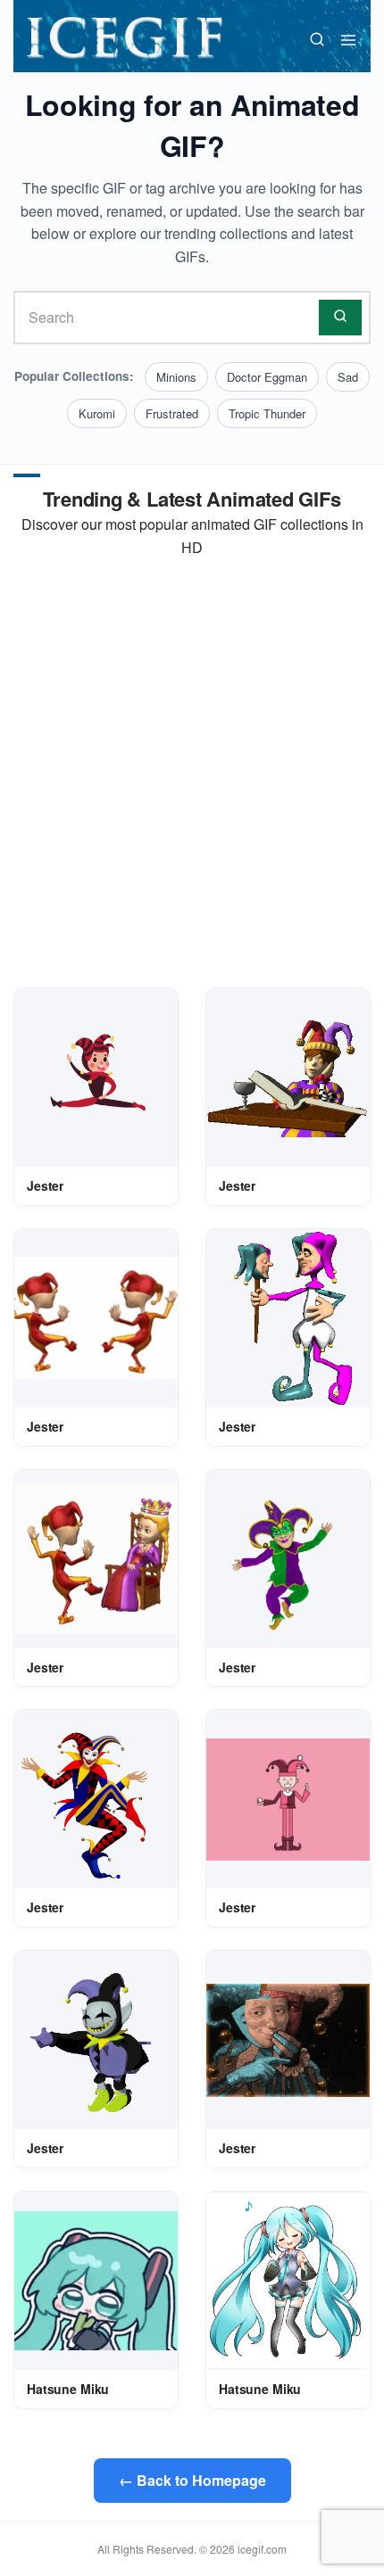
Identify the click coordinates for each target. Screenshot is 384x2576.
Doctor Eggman (267, 377)
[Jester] (96, 1077)
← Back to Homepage (192, 2480)
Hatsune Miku (68, 2389)
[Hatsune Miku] (96, 2281)
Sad (348, 377)
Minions (176, 377)
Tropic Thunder (267, 413)
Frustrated (172, 413)
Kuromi (97, 413)
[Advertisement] (192, 773)
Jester (45, 1185)
